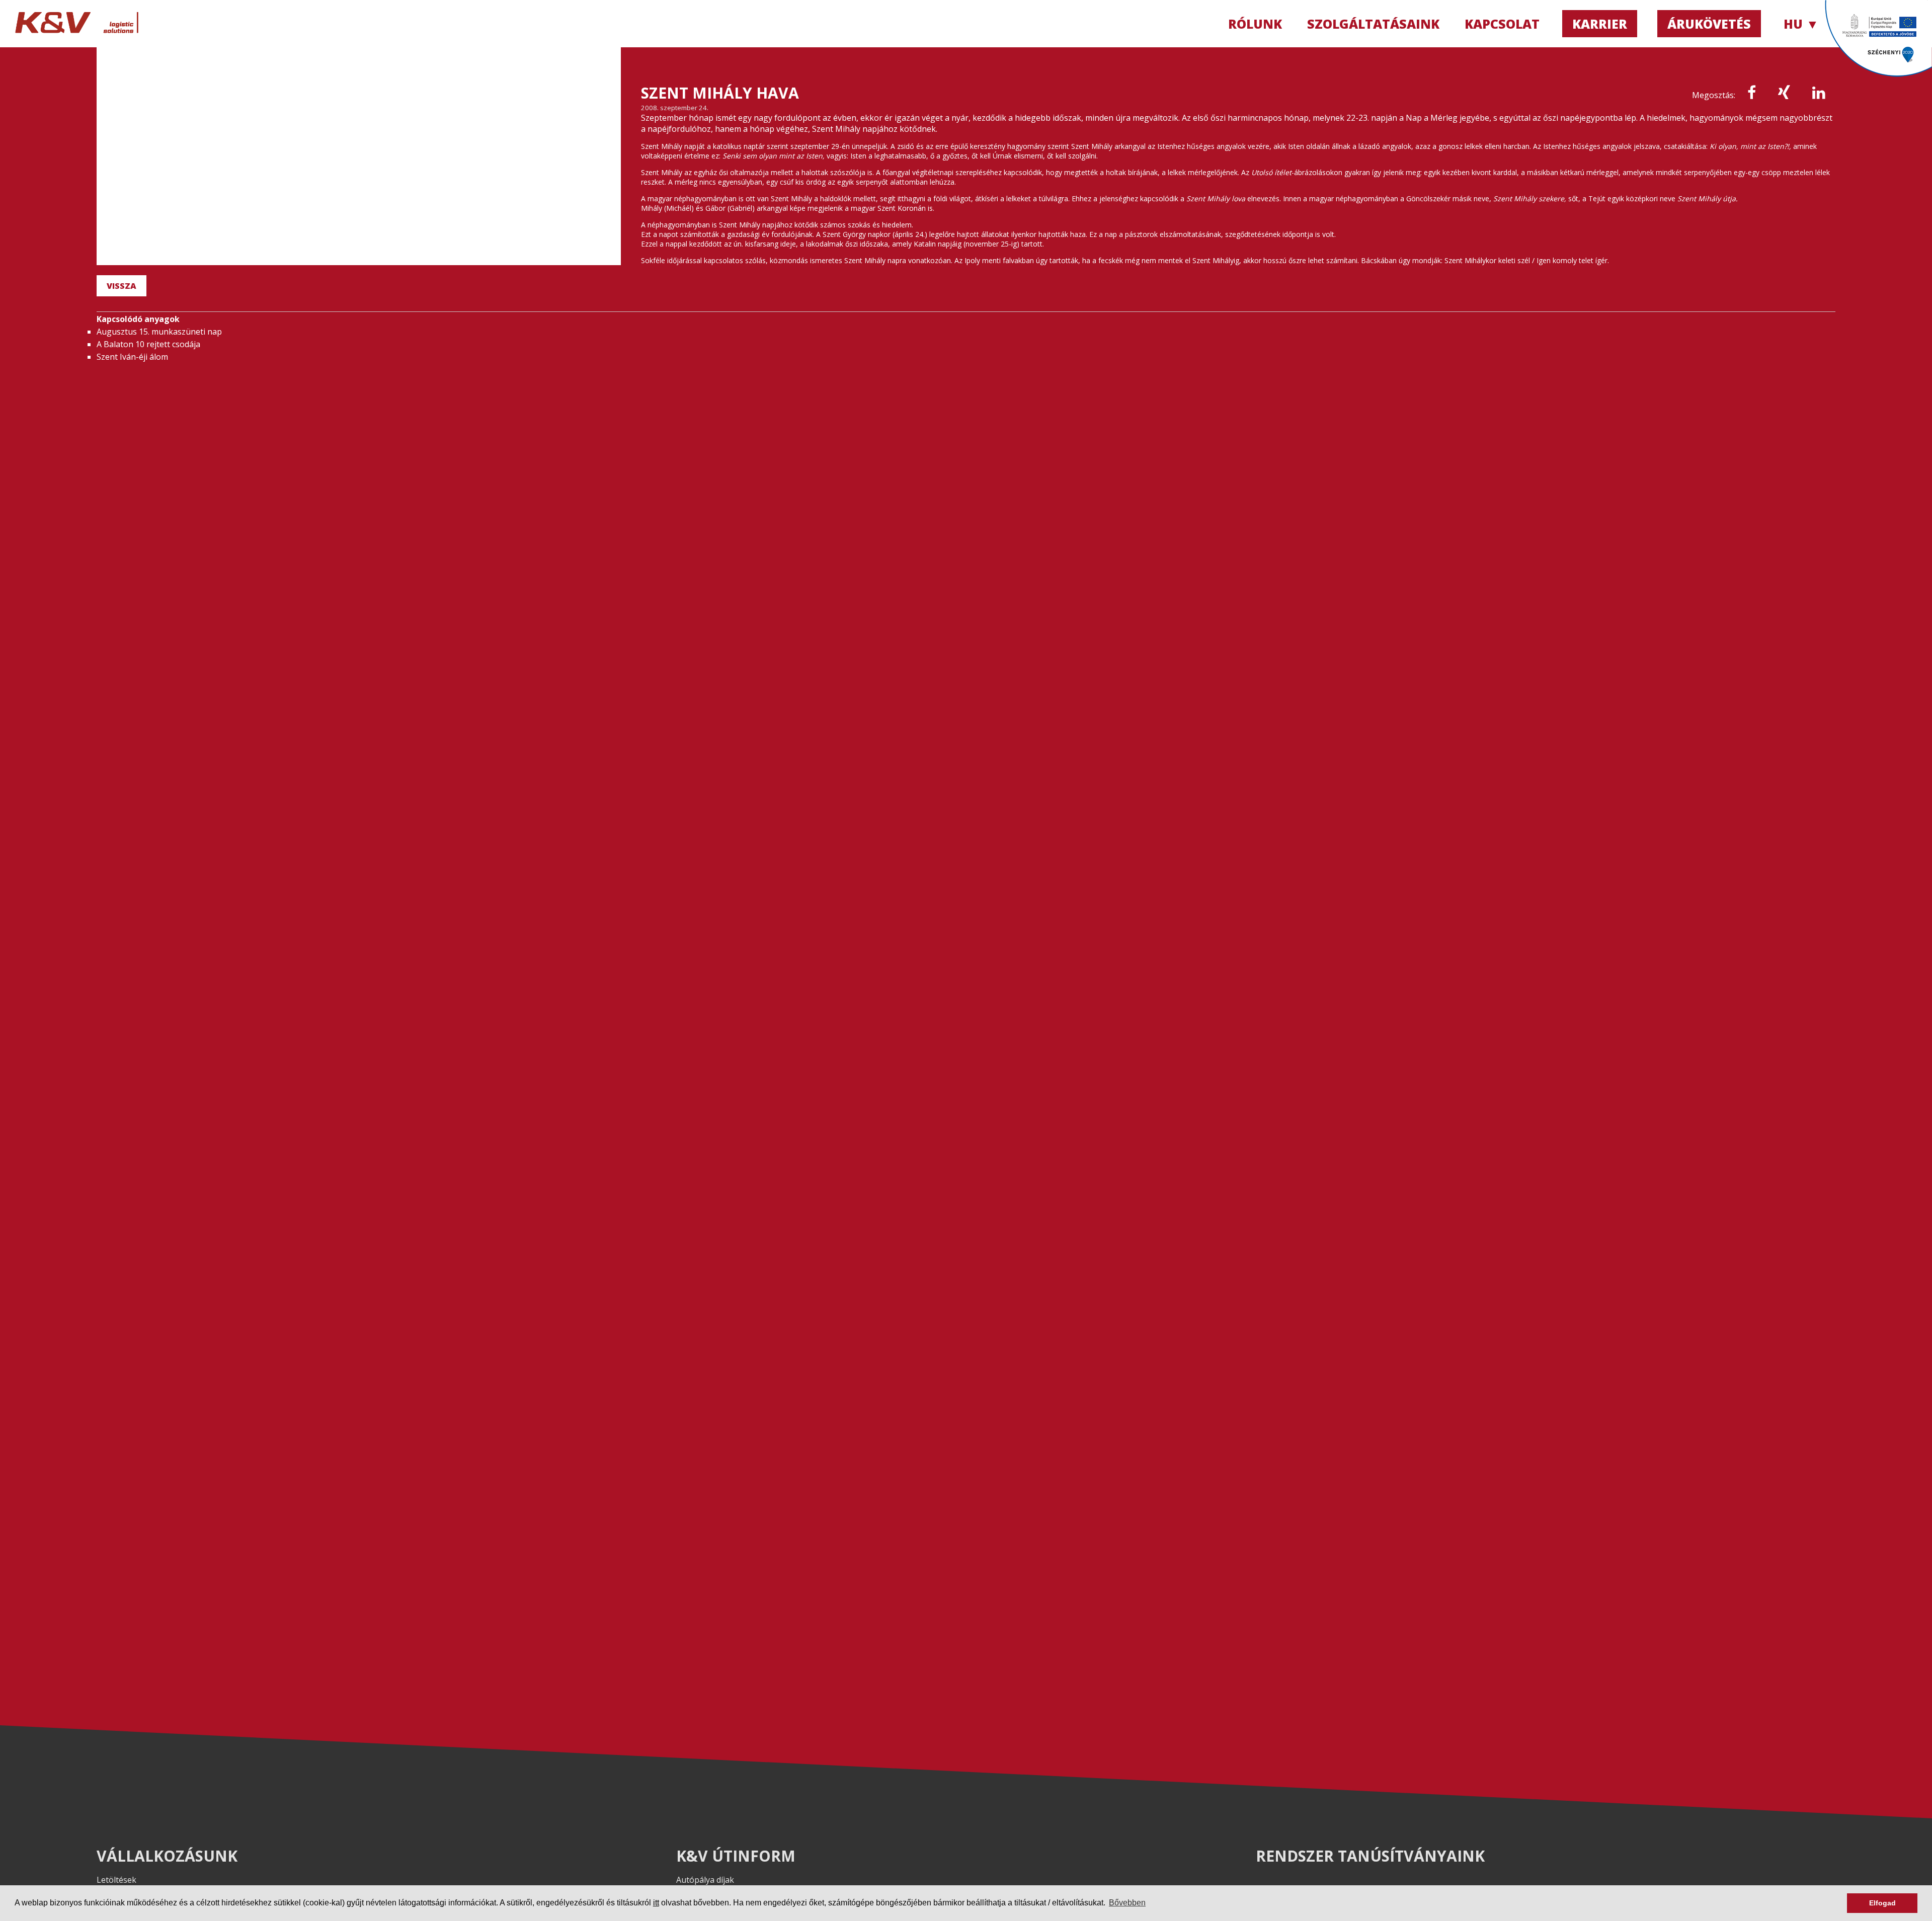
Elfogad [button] (1882, 1903)
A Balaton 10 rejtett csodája (148, 344)
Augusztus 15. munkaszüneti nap (159, 332)
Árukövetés (1709, 24)
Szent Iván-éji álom (132, 357)
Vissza (122, 286)
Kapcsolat (1502, 24)
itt (656, 1903)
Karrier (1600, 24)
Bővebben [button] (1127, 1903)
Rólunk (1255, 24)
